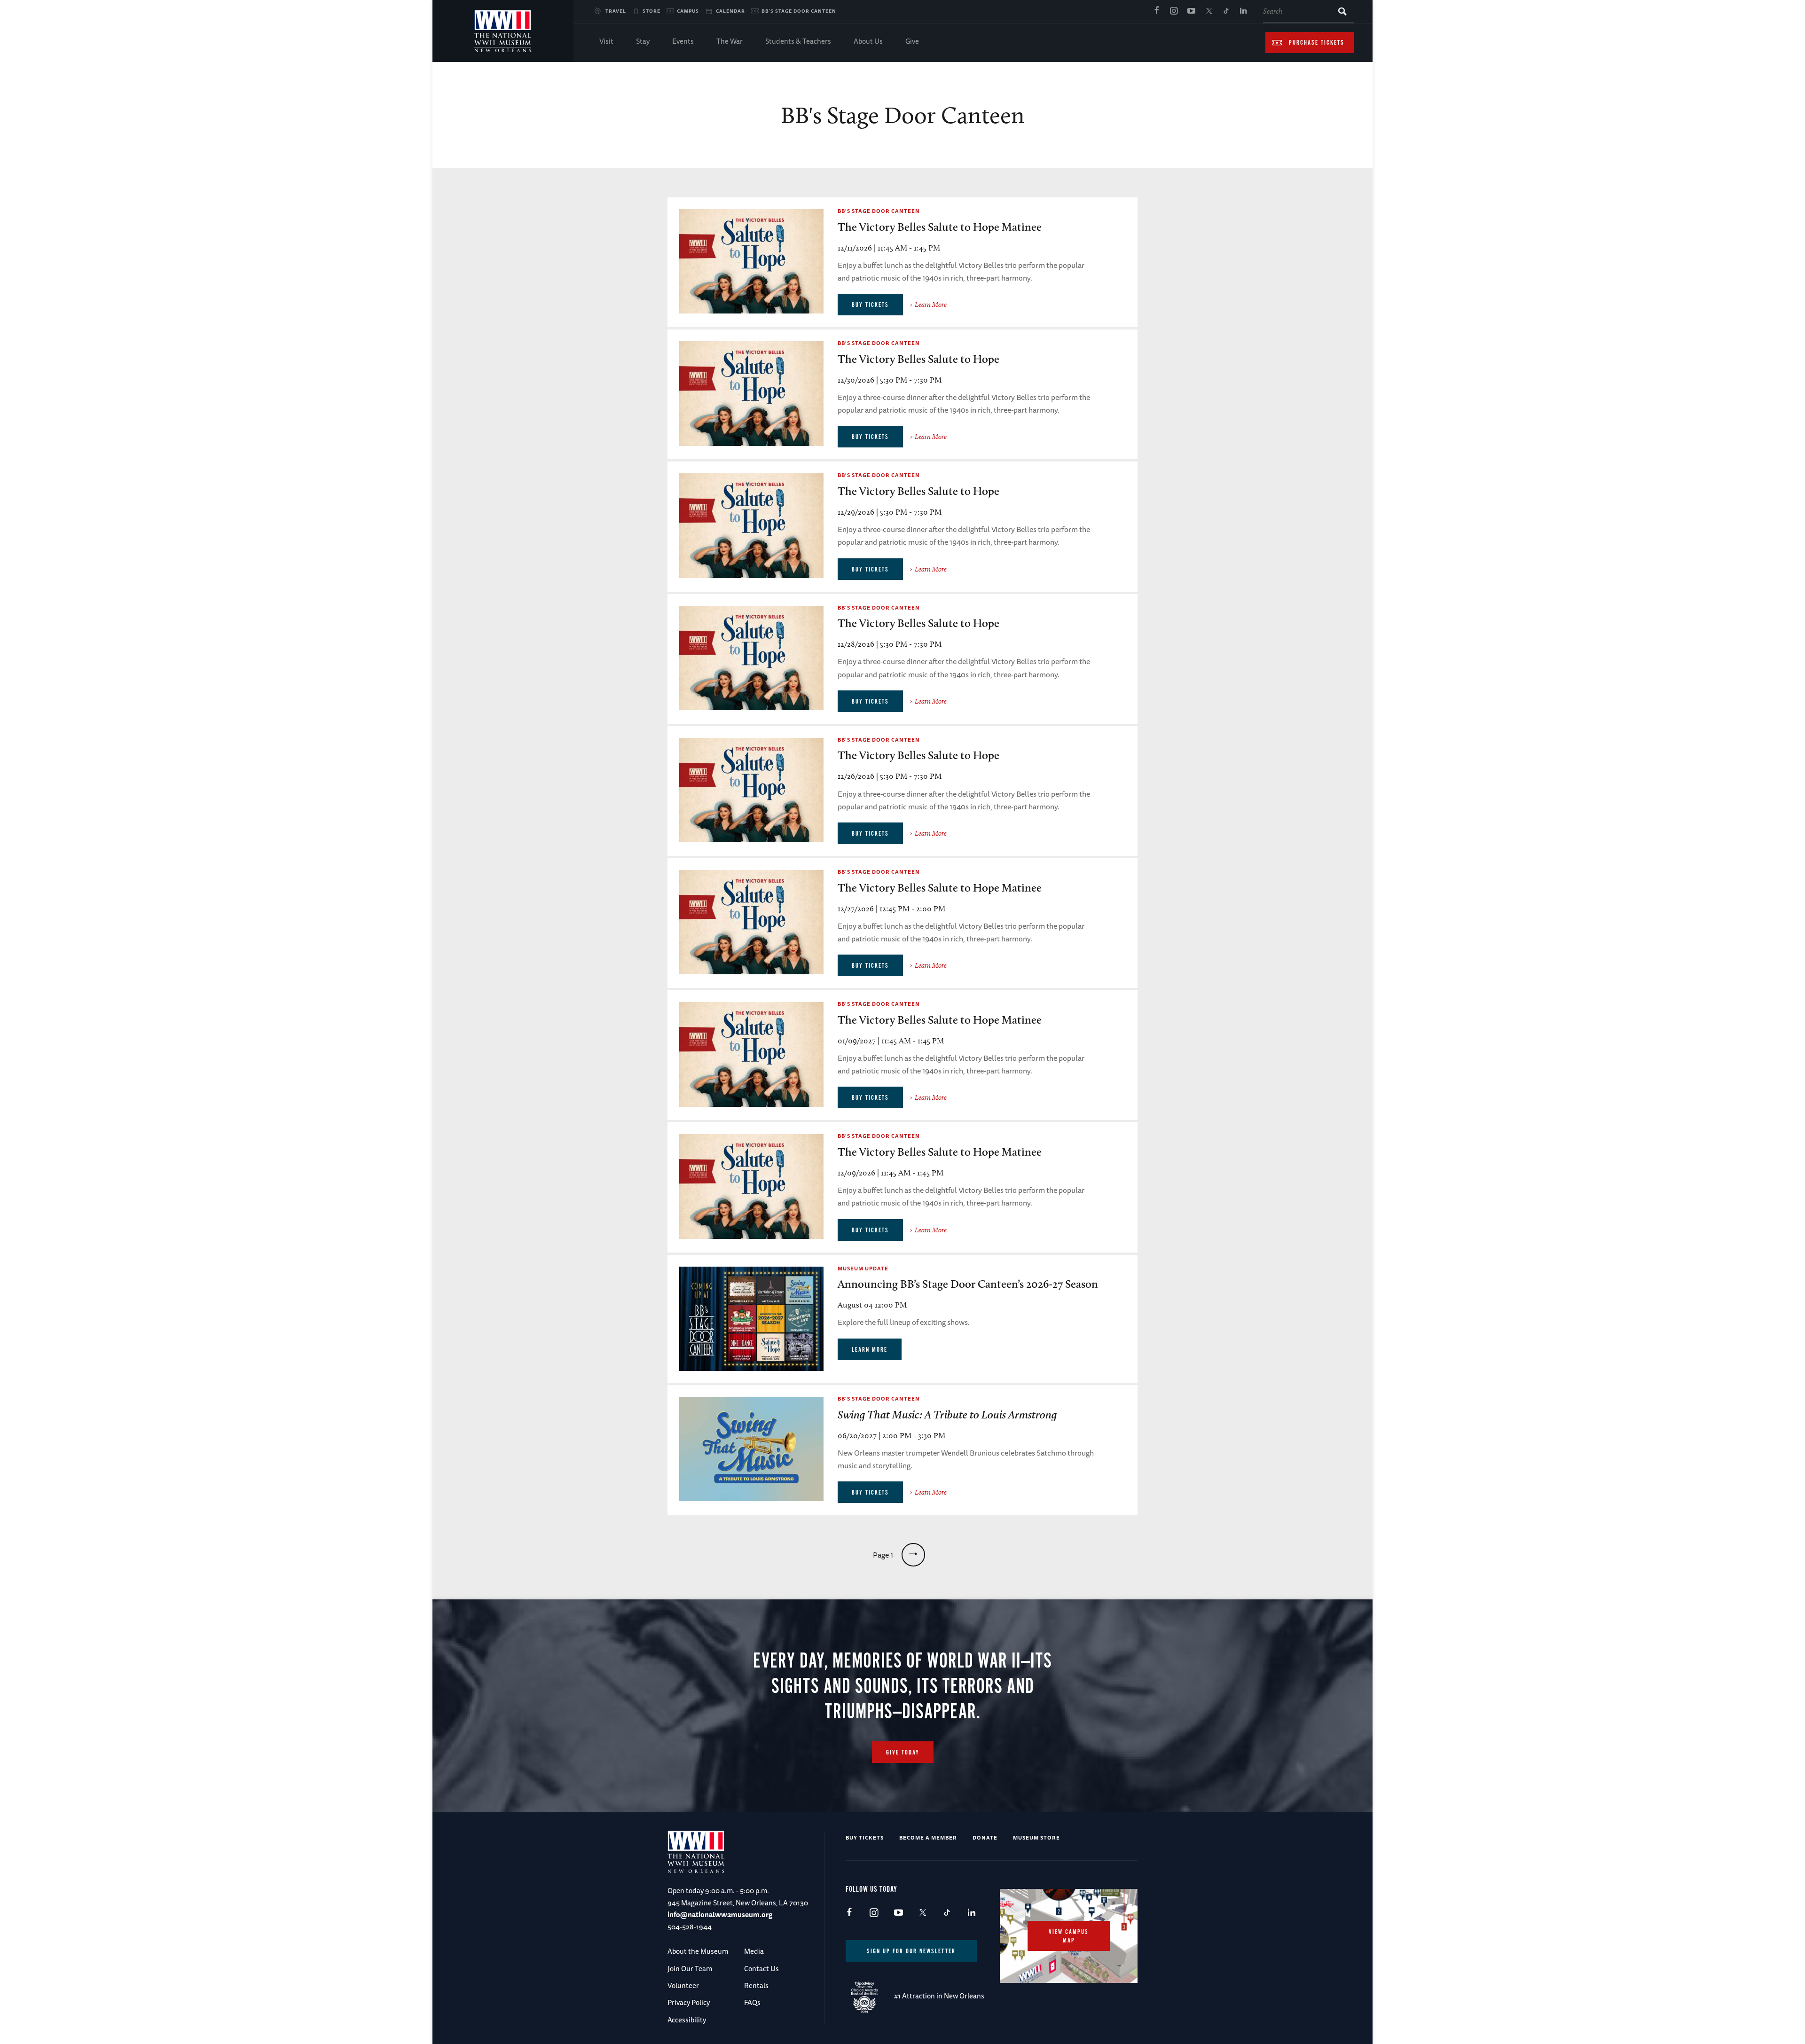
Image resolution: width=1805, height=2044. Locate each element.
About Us (868, 41)
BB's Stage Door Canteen (799, 11)
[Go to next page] (913, 1555)
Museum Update (863, 1268)
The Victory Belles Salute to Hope (918, 359)
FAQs (752, 2002)
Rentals (756, 1985)
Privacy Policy (689, 2002)
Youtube (1191, 11)
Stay (643, 41)
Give (912, 41)
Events (683, 41)
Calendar (730, 11)
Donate (985, 1837)
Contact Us (761, 1969)
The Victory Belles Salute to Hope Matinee (940, 227)
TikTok (1226, 11)
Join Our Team (690, 1969)
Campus (688, 11)
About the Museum (698, 1951)
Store (651, 11)
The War (730, 41)
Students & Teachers (798, 41)
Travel (616, 11)
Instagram (1174, 11)
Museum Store (1036, 1837)
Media (754, 1951)
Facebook (1156, 11)
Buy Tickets (865, 1837)
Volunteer (683, 1985)
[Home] (503, 31)
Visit (606, 41)
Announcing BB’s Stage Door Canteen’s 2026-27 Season (968, 1284)
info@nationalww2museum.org (720, 1915)
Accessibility (687, 2020)
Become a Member (928, 1837)
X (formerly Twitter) (1209, 11)
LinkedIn (1243, 11)
